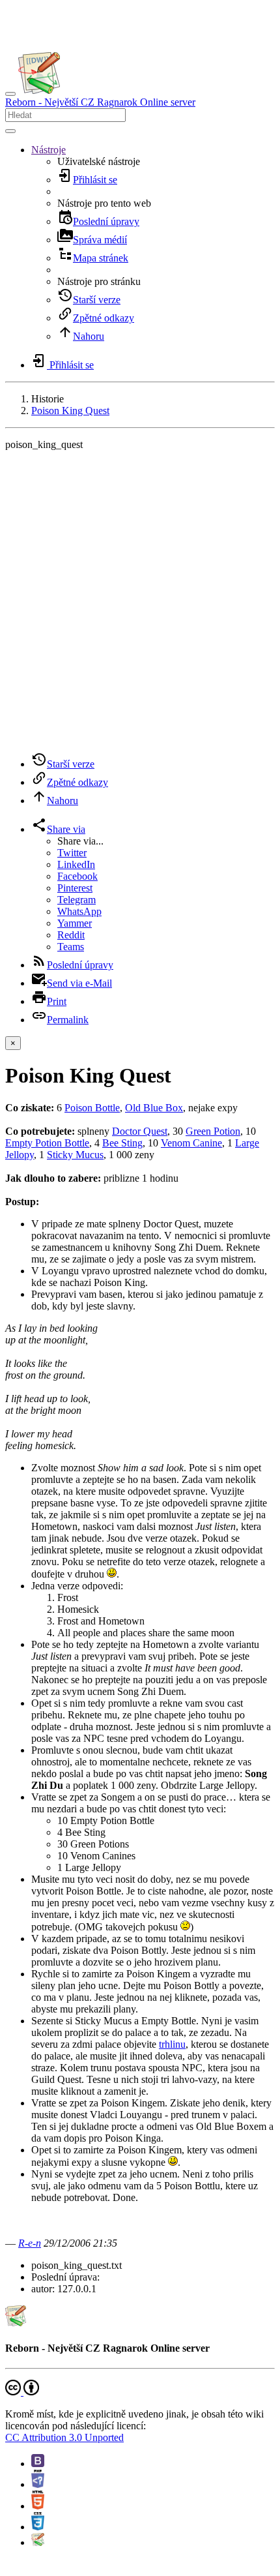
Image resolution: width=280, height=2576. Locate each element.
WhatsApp (79, 911)
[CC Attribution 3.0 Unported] (22, 2392)
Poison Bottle (92, 1108)
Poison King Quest (70, 411)
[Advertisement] (140, 601)
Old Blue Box (154, 1108)
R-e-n (30, 2243)
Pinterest (75, 888)
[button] (49, 150)
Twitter (72, 853)
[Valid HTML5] (38, 2506)
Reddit (71, 935)
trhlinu (172, 2044)
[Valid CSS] (38, 2527)
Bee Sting (122, 1143)
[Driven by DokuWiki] (38, 2542)
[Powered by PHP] (38, 2484)
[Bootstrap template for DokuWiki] (38, 2464)
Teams (71, 947)
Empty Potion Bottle (47, 1143)
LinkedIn (76, 864)
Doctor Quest (140, 1131)
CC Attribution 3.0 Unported (64, 2437)
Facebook (77, 876)
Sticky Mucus (75, 1155)
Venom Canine (191, 1143)
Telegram (77, 900)
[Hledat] (10, 131)
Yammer (75, 923)
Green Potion (213, 1131)
